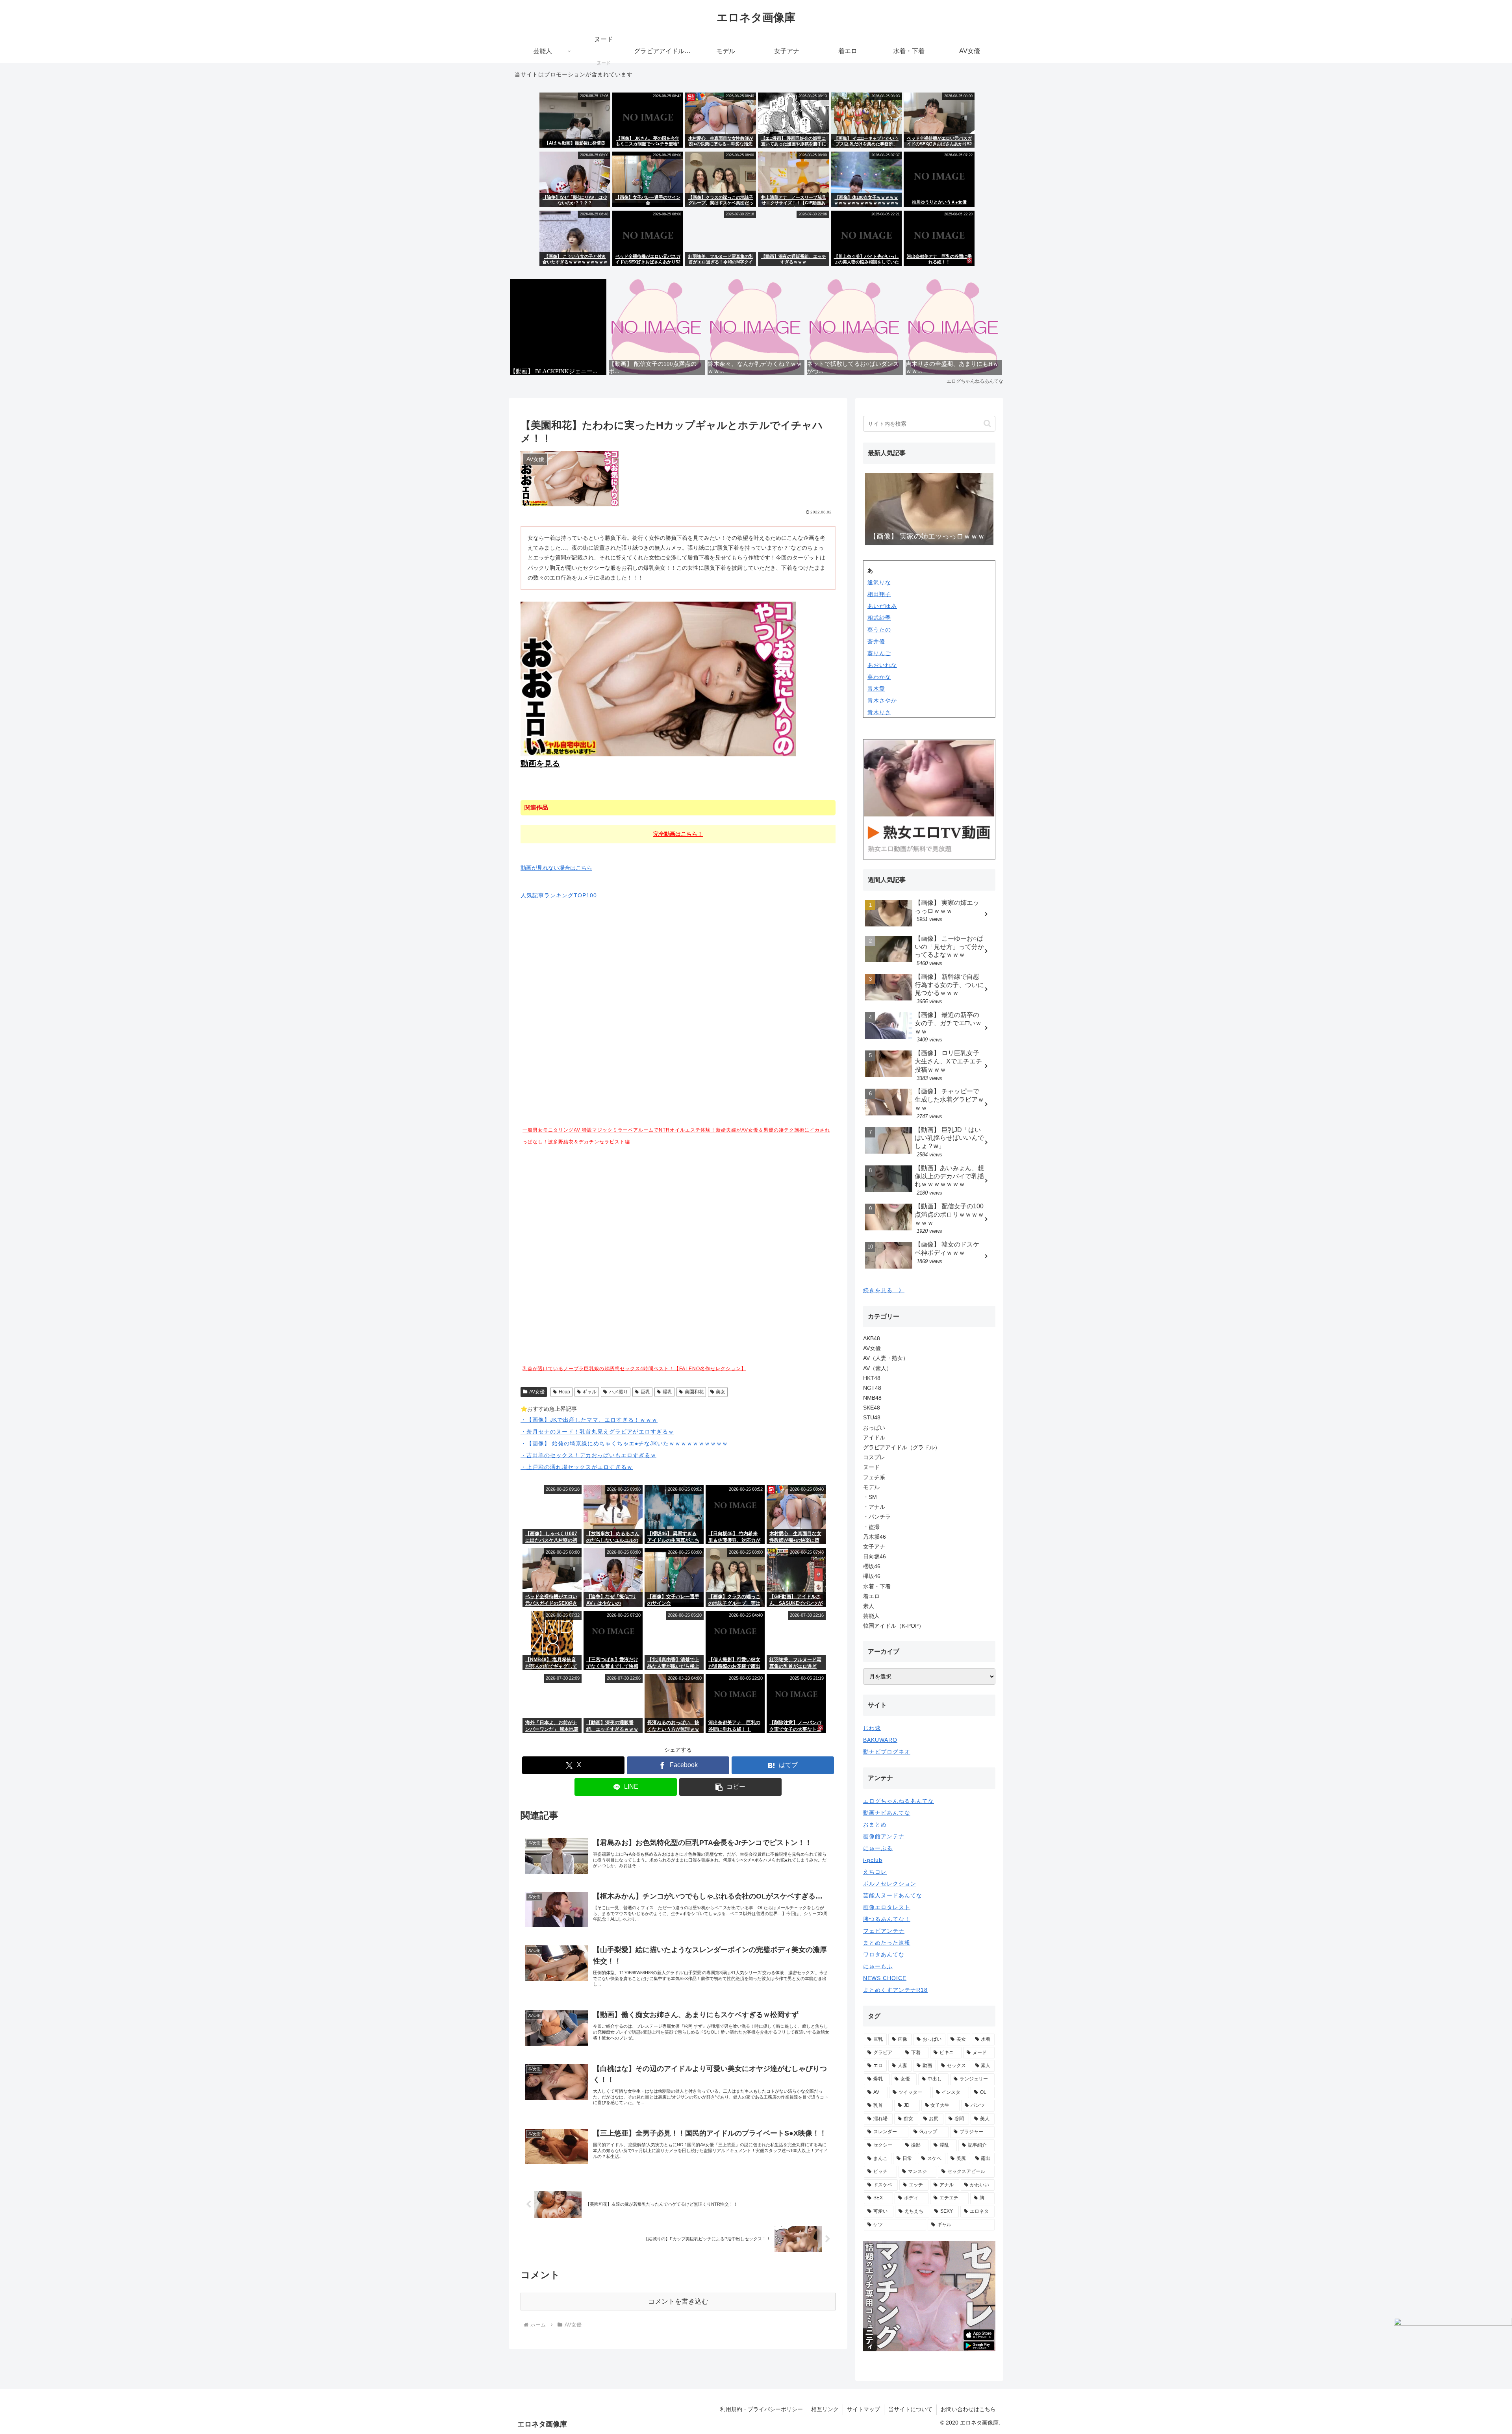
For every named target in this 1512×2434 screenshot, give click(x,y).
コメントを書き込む (678, 2302)
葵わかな (879, 677)
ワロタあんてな (884, 1954)
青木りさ (879, 712)
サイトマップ (863, 2409)
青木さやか (882, 700)
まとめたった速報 (887, 1943)
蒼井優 (876, 641)
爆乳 (667, 1392)
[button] (730, 1787)
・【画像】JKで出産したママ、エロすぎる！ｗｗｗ (589, 1420)
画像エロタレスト (887, 1907)
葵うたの (879, 630)
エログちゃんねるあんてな (899, 1801)
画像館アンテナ (884, 1836)
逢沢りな (879, 582)
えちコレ (875, 1872)
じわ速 (872, 1728)
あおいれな (882, 665)
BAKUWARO (880, 1740)
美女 (721, 1392)
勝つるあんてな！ (887, 1919)
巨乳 (645, 1392)
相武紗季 (879, 618)
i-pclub (873, 1860)
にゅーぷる (878, 1848)
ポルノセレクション (890, 1884)
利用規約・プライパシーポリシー (762, 2409)
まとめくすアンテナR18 (895, 1990)
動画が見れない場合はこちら (556, 868)
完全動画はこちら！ (678, 834)
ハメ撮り (619, 1392)
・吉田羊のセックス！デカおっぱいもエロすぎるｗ (588, 1455)
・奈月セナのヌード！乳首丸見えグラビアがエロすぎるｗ (597, 1432)
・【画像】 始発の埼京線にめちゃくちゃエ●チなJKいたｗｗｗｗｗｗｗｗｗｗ (624, 1443)
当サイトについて (910, 2409)
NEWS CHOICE (885, 1978)
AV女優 (537, 1392)
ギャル (589, 1392)
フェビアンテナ (884, 1931)
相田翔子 (879, 594)
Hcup (564, 1392)
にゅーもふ (878, 1966)
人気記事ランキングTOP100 (559, 895)
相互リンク (825, 2409)
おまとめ (875, 1825)
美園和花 (694, 1392)
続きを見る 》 (884, 1290)
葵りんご (879, 653)
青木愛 (876, 689)
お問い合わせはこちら (968, 2409)
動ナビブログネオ (887, 1752)
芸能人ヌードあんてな (893, 1895)
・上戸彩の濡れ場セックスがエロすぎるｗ (577, 1467)
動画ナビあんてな (887, 1813)
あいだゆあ (882, 606)
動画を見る (540, 763)
